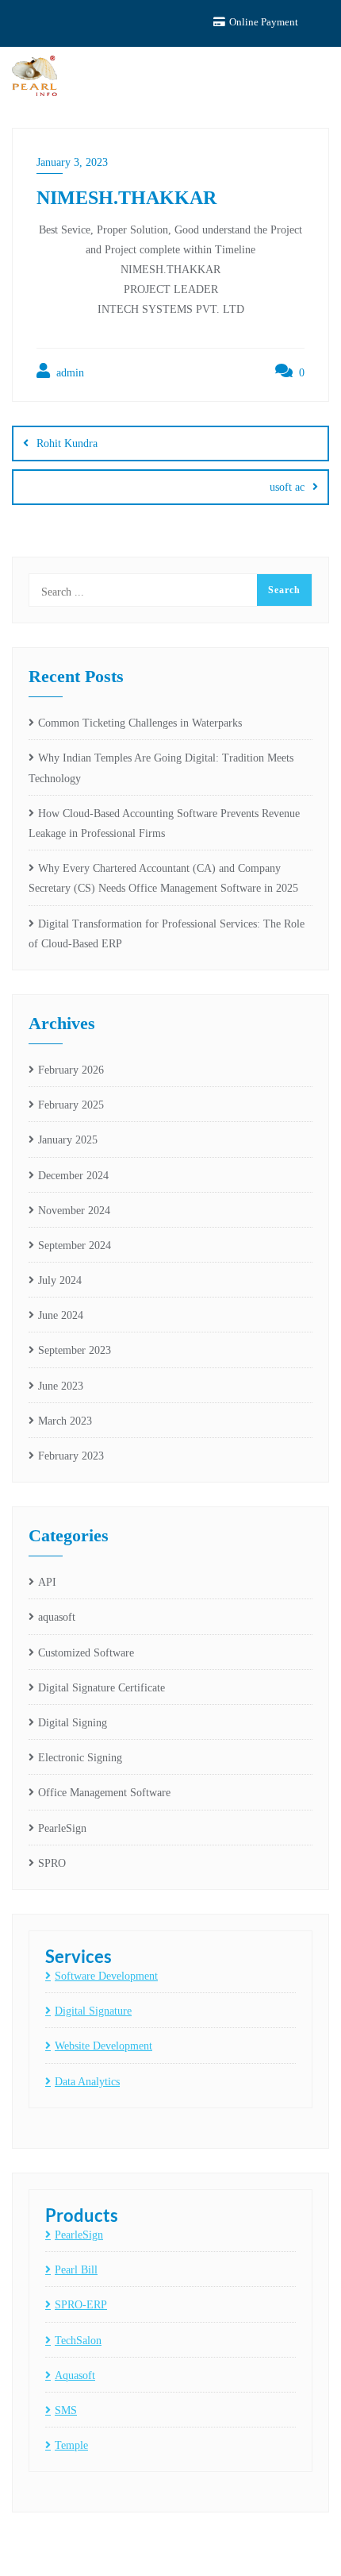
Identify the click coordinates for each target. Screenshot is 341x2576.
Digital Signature (93, 2011)
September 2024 (75, 1246)
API (47, 1582)
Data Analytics (87, 2082)
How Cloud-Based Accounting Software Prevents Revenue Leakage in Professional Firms (164, 823)
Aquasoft (75, 2375)
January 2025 (68, 1140)
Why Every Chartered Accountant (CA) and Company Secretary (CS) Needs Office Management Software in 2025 (163, 878)
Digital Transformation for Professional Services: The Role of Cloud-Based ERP (167, 934)
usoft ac (287, 487)
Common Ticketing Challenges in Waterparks (140, 723)
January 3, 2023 (72, 162)
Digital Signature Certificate (102, 1688)
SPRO (52, 1863)
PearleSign (62, 1828)
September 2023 (75, 1350)
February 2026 (71, 1070)
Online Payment (262, 22)
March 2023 (65, 1421)
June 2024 (61, 1315)
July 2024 (60, 1280)
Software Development (106, 1976)
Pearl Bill (76, 2270)
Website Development (103, 2046)
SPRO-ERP (81, 2305)
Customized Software (86, 1653)
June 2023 (61, 1386)
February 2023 (71, 1456)
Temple (71, 2445)
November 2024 (74, 1211)
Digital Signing (73, 1723)
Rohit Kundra (67, 443)
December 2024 (73, 1176)
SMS (66, 2410)
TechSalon (78, 2341)
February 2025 (71, 1105)
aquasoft (57, 1617)
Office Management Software (104, 1793)
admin (69, 373)
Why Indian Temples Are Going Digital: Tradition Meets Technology (161, 768)
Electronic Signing (80, 1758)
